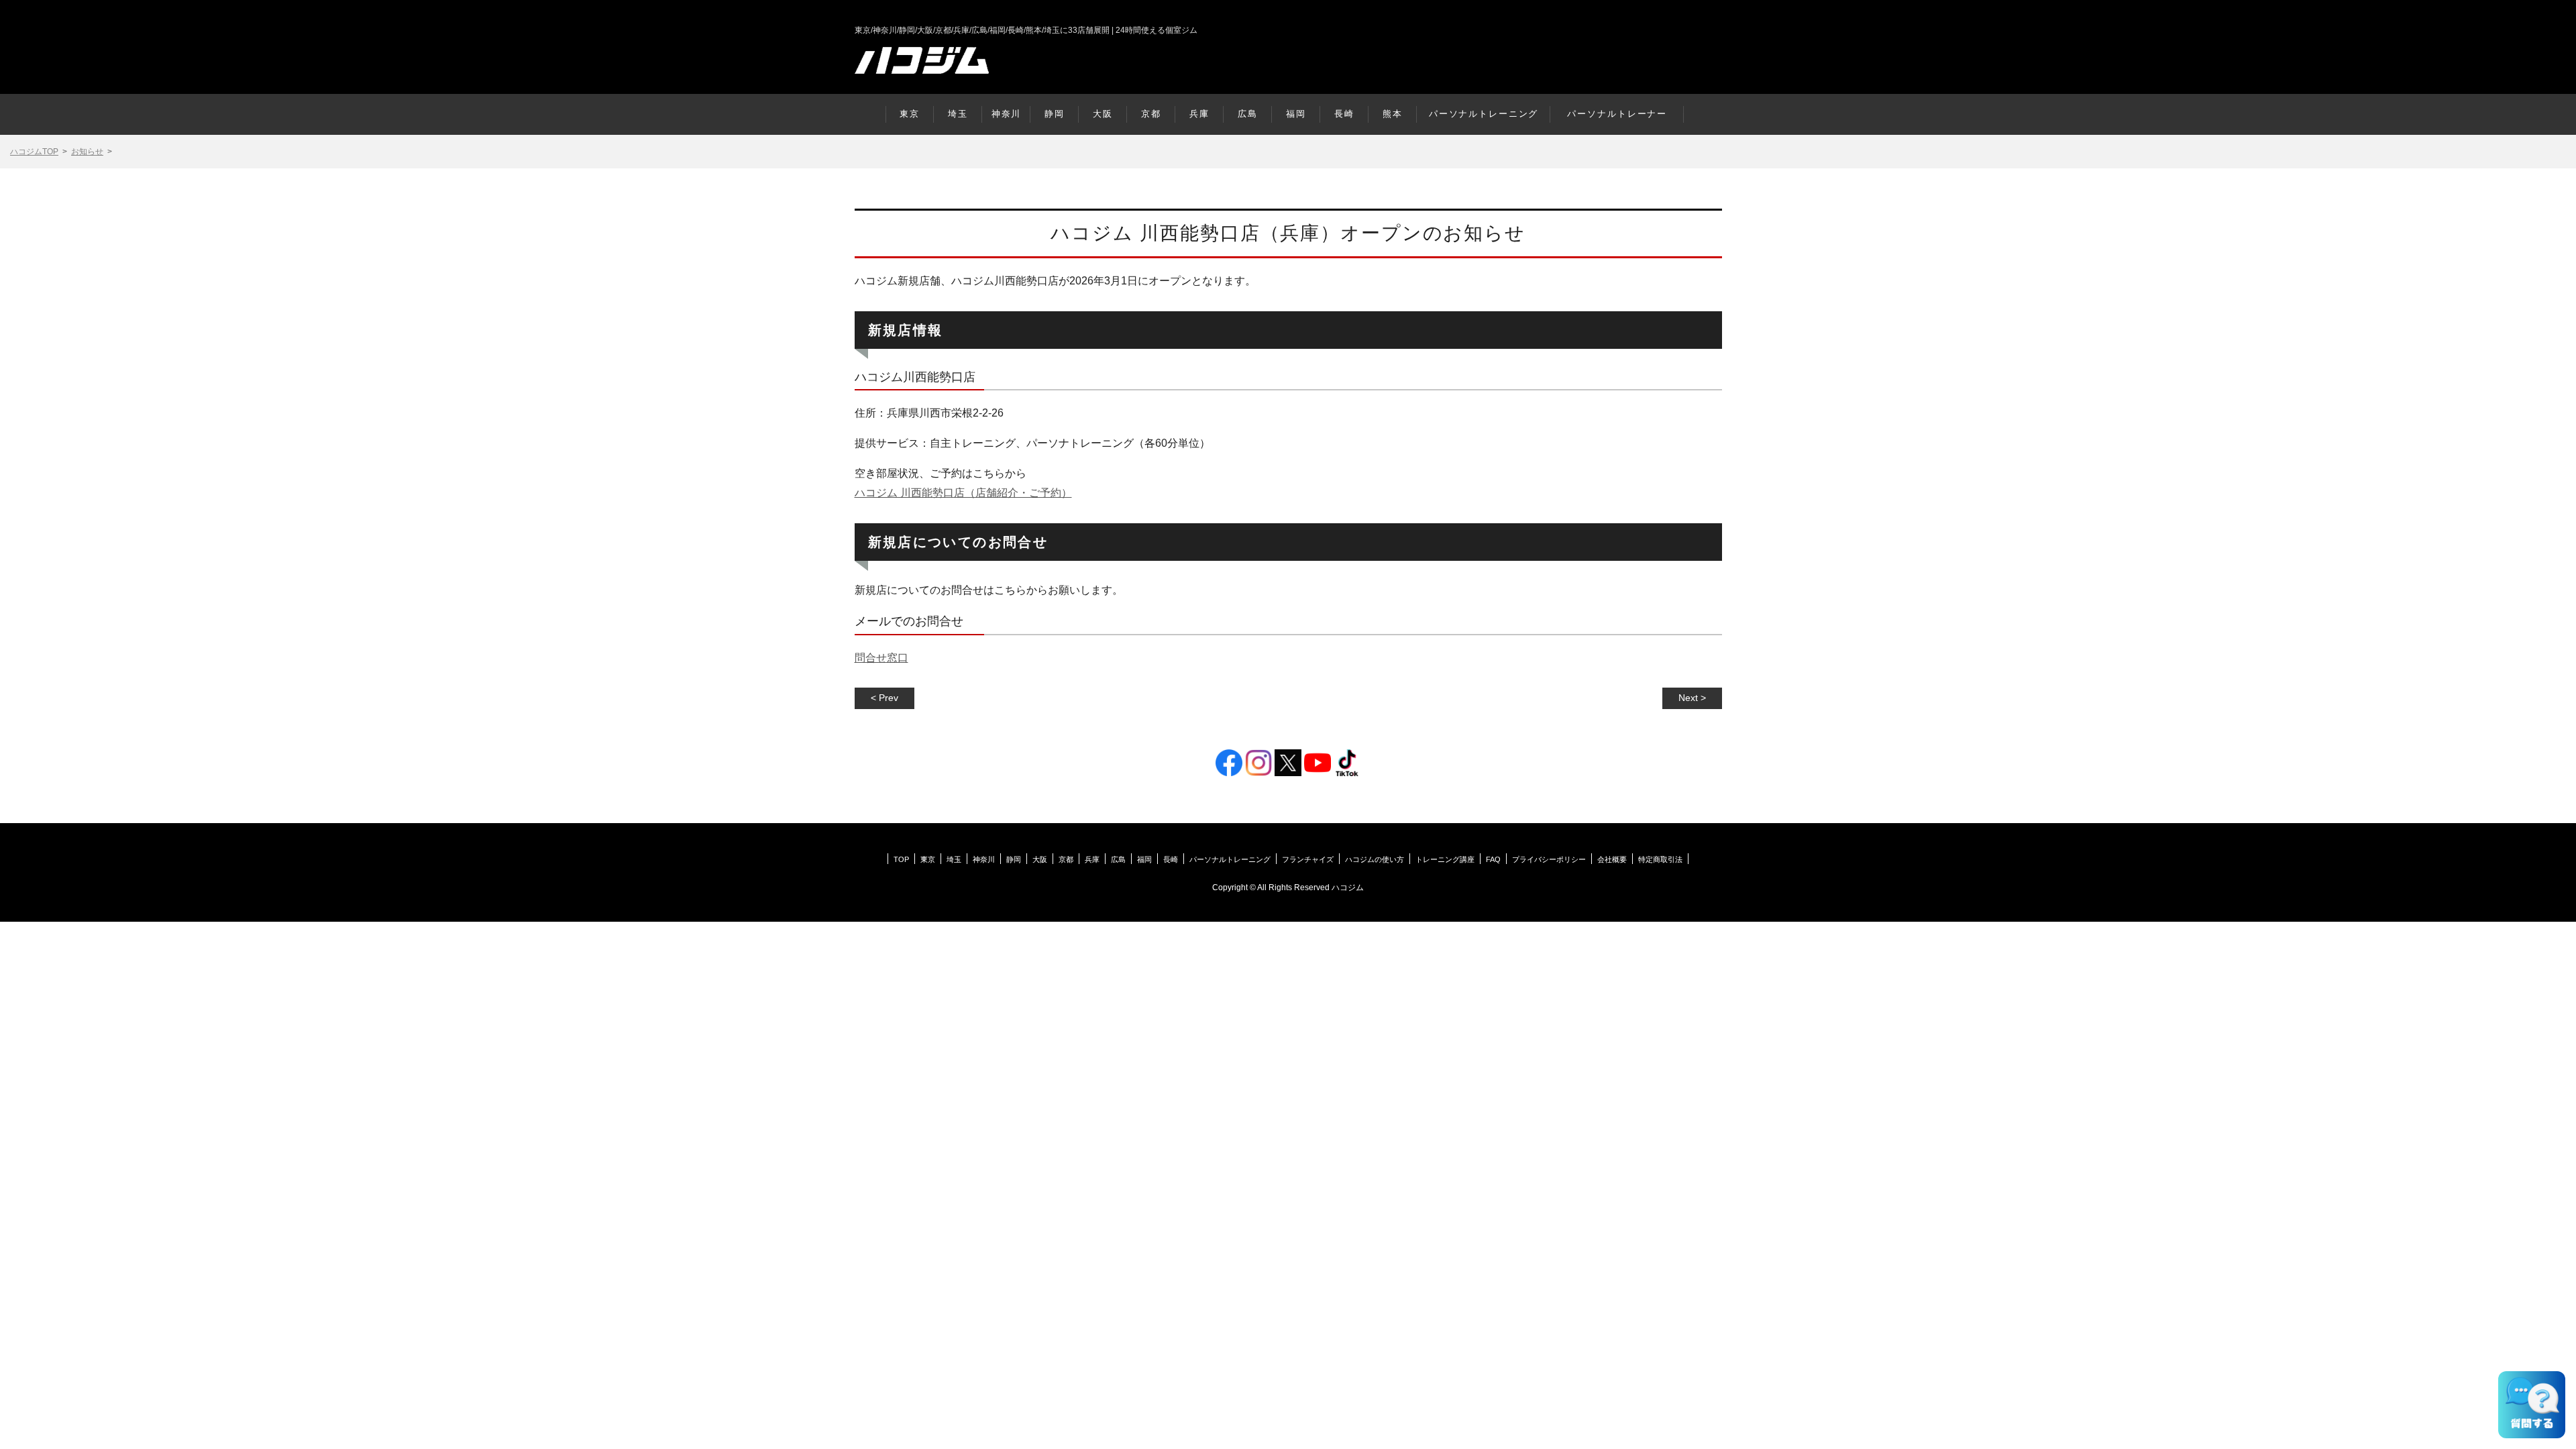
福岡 (1296, 114)
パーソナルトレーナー (1617, 114)
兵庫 (1199, 114)
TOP (901, 859)
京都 (1151, 114)
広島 (1248, 114)
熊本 (1393, 114)
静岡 (1055, 114)
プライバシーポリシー (1549, 859)
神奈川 (1007, 114)
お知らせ (87, 152)
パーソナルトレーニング (1484, 114)
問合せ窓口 (881, 658)
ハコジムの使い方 (1375, 859)
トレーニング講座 (1445, 859)
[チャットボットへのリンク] (2532, 1405)
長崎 (1344, 114)
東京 (910, 114)
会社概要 (1612, 859)
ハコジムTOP (34, 152)
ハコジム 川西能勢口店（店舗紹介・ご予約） (963, 493)
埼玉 (958, 114)
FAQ (1493, 859)
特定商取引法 (1660, 859)
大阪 (1103, 114)
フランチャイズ (1308, 859)
